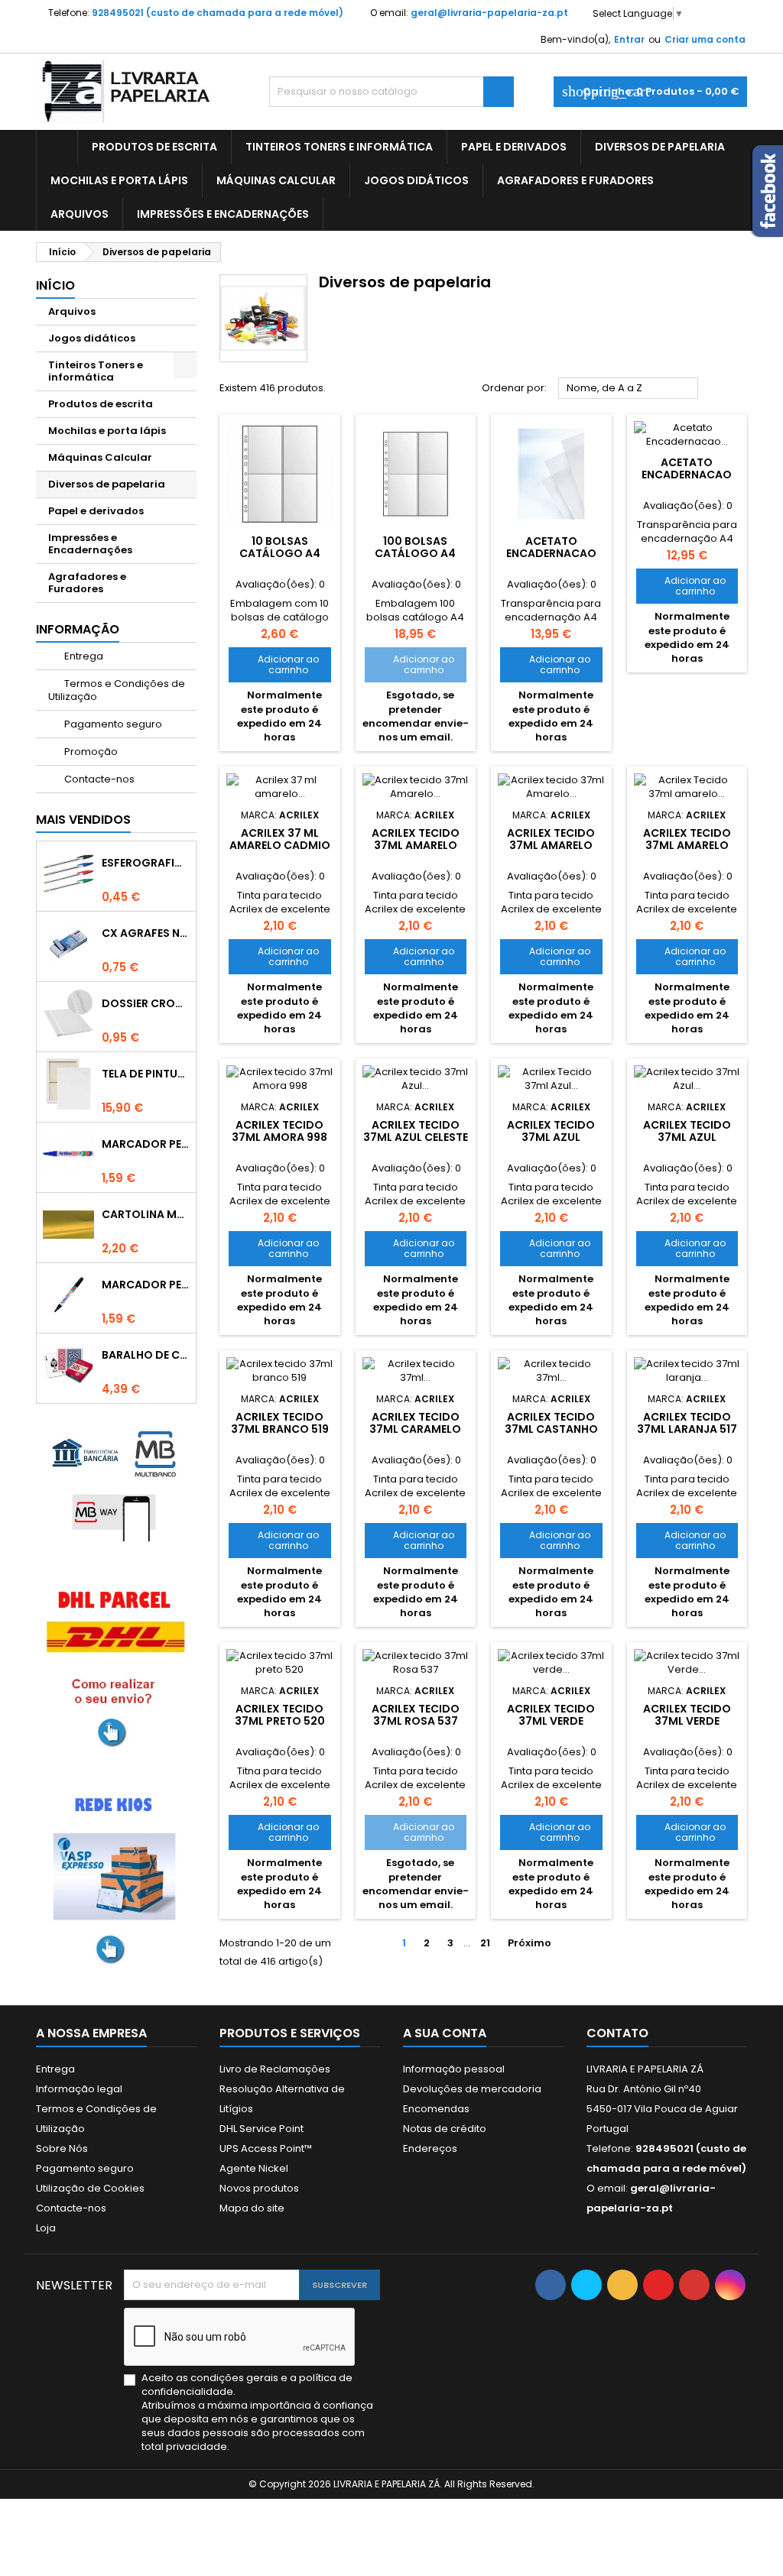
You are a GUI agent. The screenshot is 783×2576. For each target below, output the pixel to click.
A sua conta (445, 2033)
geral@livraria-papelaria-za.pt (489, 13)
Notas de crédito (445, 2129)
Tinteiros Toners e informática (339, 147)
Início (55, 285)
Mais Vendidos (83, 820)
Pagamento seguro (112, 724)
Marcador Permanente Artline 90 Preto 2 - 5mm (146, 1285)
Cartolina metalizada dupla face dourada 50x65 (146, 1214)
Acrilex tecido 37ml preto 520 (280, 1715)
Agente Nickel (254, 2168)
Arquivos (80, 214)
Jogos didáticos (416, 180)
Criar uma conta (705, 39)
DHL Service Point (262, 2129)
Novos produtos (259, 2188)
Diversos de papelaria (660, 147)
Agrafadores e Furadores (575, 180)
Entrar (629, 39)
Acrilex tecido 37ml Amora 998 (279, 1131)
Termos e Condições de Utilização (117, 690)
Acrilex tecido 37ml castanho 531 (551, 1429)
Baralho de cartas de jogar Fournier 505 (146, 1355)
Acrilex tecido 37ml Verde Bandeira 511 (687, 1721)
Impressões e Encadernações (223, 214)
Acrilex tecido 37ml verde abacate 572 (551, 1721)
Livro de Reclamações (275, 2069)
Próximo (536, 1943)
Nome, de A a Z (629, 389)
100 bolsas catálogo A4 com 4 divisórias (415, 553)
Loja (46, 2228)
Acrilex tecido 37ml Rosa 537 (416, 1715)
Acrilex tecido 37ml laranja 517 (687, 1423)
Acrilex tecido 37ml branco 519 (280, 1423)
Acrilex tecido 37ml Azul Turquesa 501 (687, 1137)
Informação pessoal (454, 2069)
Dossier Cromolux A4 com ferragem (146, 1003)
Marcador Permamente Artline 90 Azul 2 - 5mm (146, 1144)
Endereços (430, 2148)
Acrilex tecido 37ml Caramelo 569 (415, 1429)
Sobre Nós (62, 2148)
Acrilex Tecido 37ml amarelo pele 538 (687, 845)
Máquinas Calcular (276, 180)
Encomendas (436, 2109)
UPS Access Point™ (266, 2148)
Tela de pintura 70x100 (146, 1074)
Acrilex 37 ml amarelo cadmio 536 (280, 845)
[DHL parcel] (116, 1665)
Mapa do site (252, 2208)
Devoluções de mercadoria (472, 2089)
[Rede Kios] (116, 1876)
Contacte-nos (98, 779)
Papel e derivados (514, 147)
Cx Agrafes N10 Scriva (146, 933)
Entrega (83, 656)
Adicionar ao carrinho (279, 664)
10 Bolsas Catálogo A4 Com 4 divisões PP (279, 553)
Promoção (90, 752)
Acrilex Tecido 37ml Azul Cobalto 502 (551, 1137)
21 (485, 1943)
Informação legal (79, 2089)
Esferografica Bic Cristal (146, 863)
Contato (617, 2033)
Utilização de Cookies (90, 2188)
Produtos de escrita (154, 147)
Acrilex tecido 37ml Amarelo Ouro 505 (551, 845)
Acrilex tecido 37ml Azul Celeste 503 (416, 1137)
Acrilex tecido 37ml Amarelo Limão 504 (416, 845)
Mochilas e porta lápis (119, 180)
